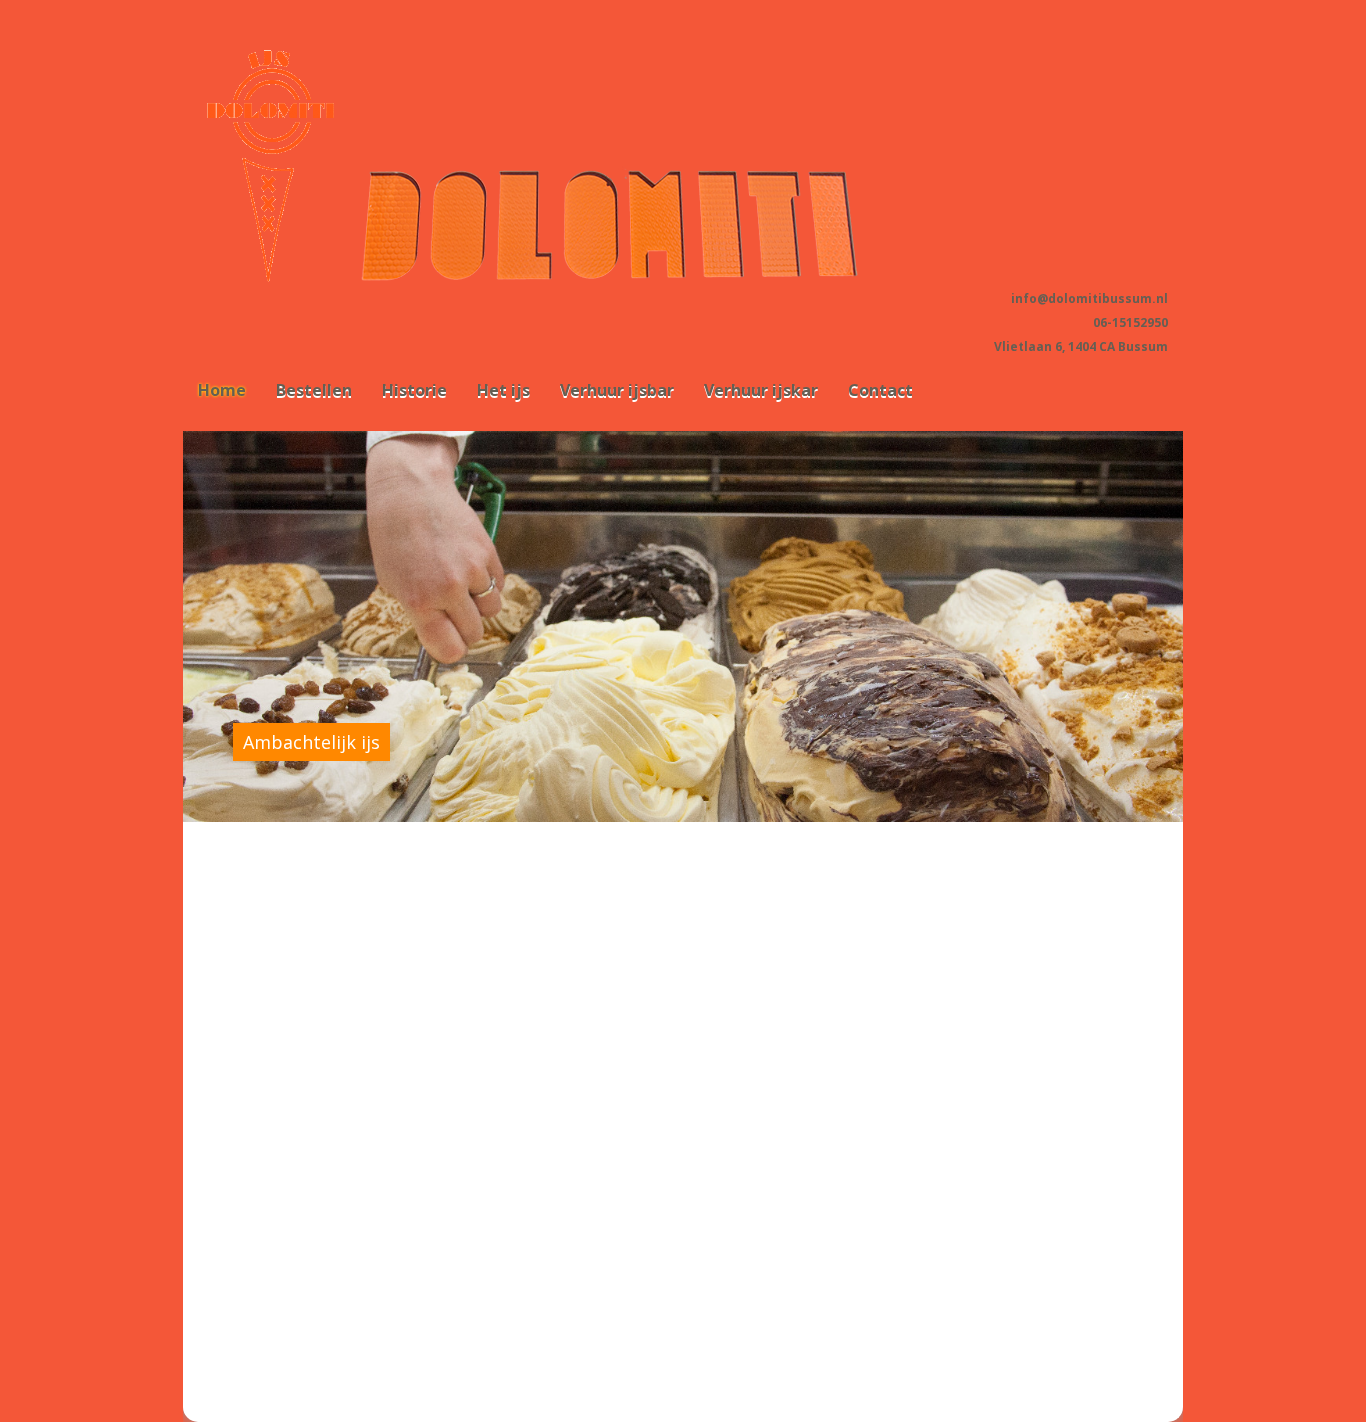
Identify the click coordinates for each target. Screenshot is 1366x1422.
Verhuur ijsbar (617, 390)
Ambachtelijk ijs (311, 742)
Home (222, 390)
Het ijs (503, 390)
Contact (880, 390)
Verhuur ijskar (761, 390)
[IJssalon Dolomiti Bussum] (645, 281)
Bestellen (314, 390)
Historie (414, 390)
